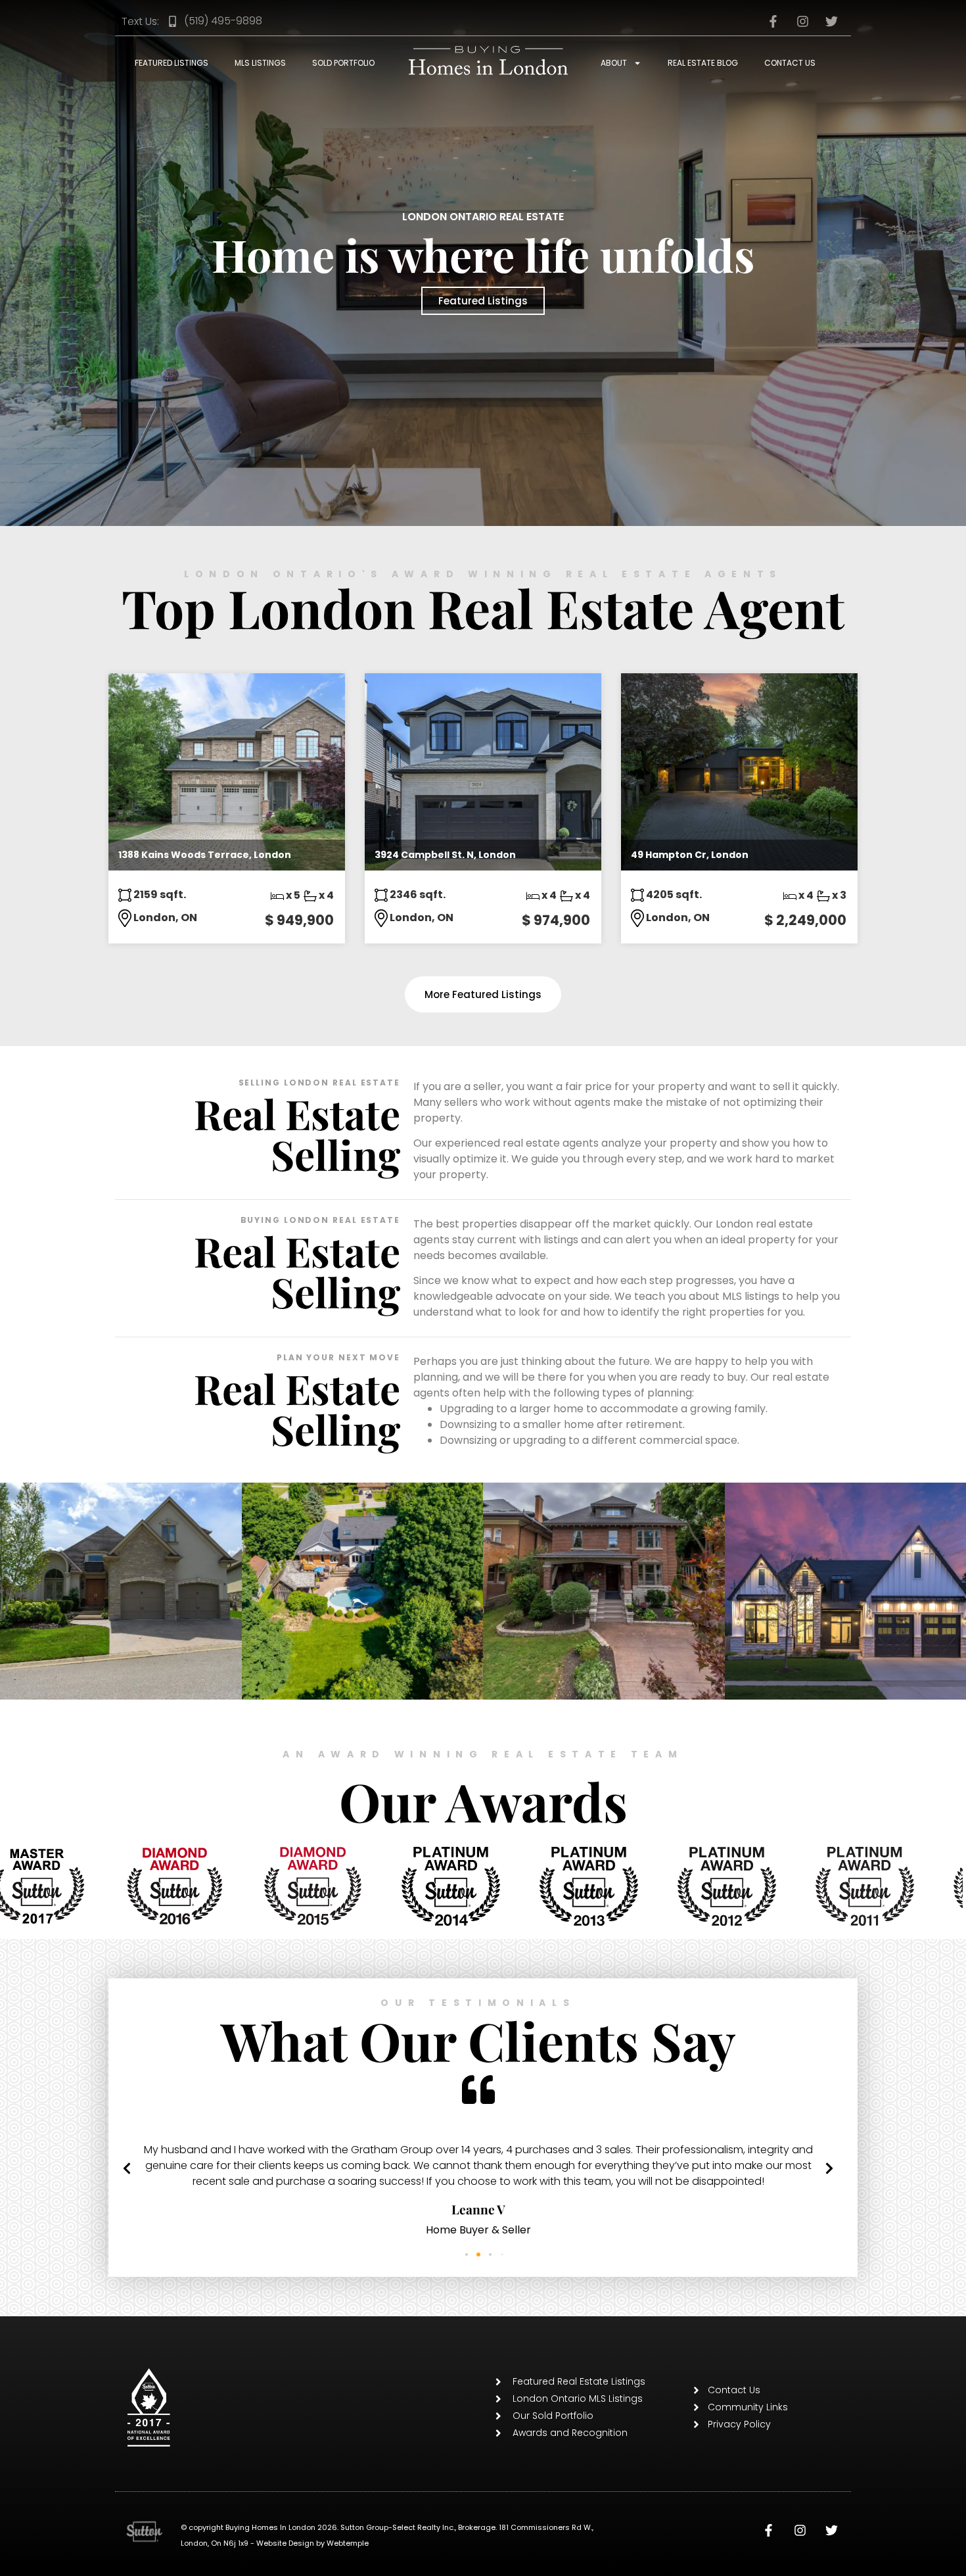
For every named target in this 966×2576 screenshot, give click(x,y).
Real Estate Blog (703, 63)
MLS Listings (260, 63)
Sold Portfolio (343, 63)
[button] (127, 2266)
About (614, 63)
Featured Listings (172, 63)
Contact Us (790, 63)
